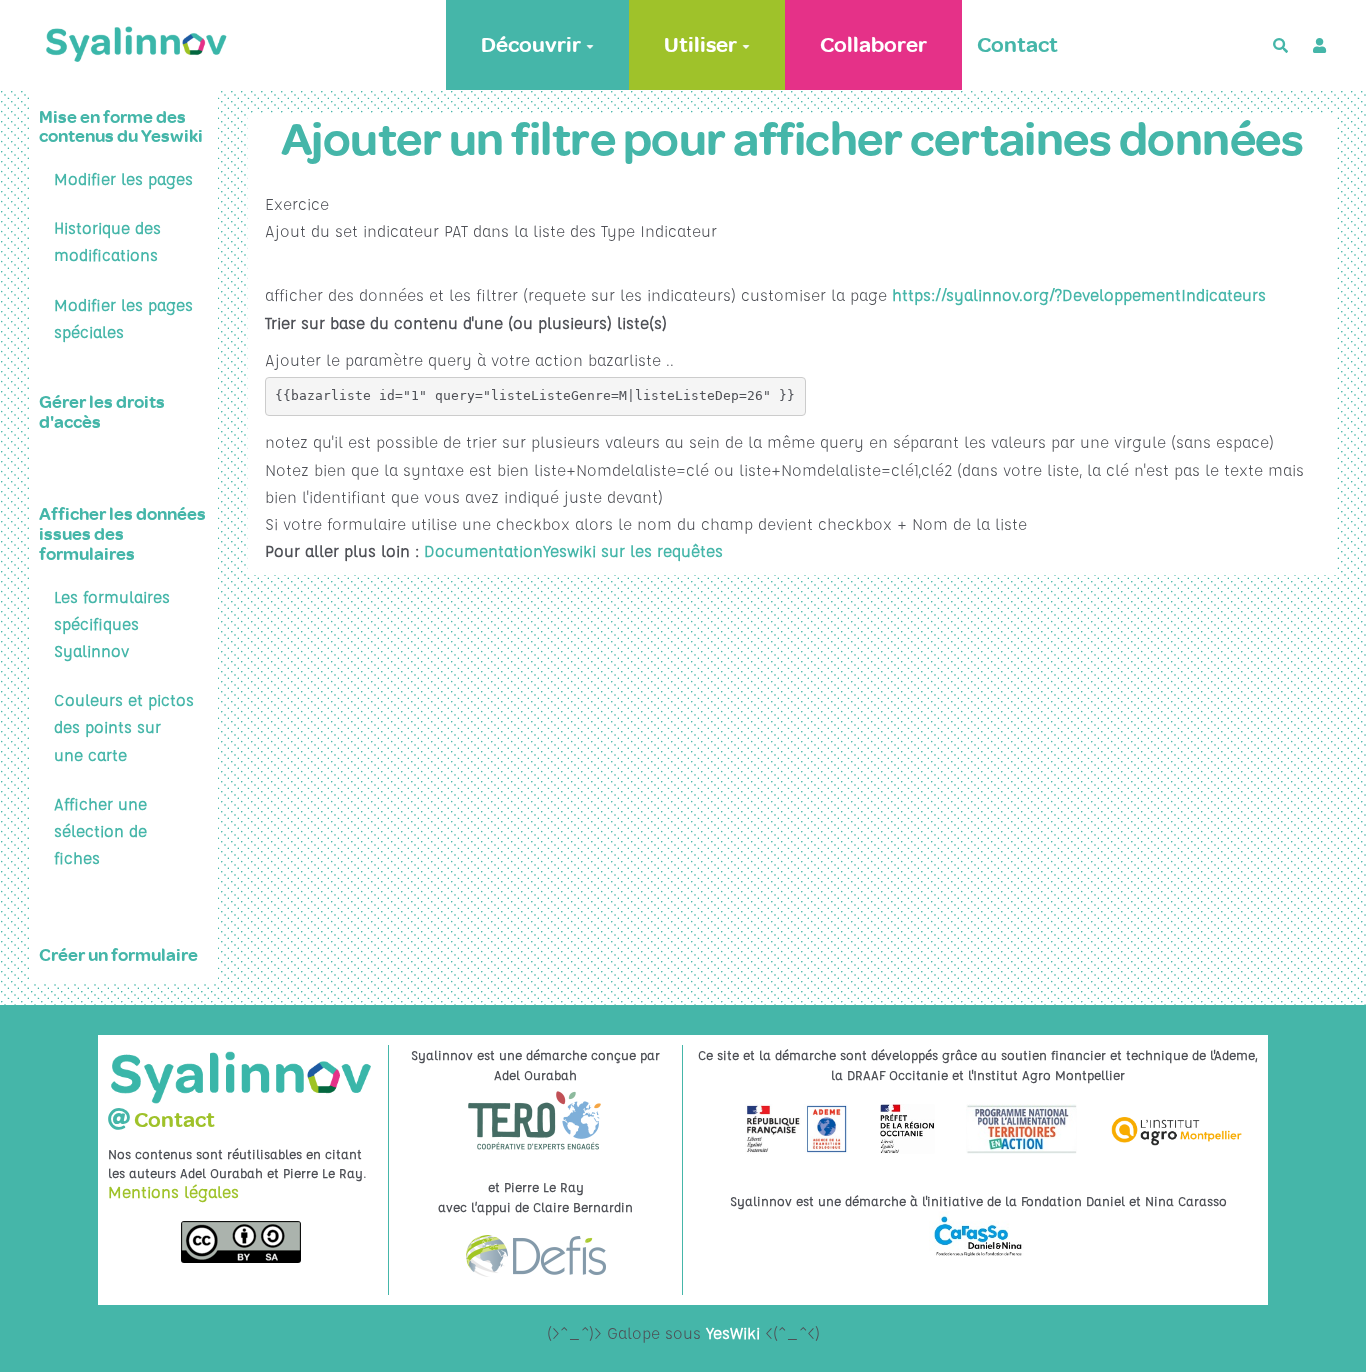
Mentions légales (173, 1192)
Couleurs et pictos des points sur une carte (124, 727)
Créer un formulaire (118, 955)
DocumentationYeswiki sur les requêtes (573, 551)
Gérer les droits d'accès (102, 412)
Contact (1017, 45)
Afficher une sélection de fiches (100, 831)
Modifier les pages (123, 179)
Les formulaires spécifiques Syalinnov (112, 624)
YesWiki (733, 1333)
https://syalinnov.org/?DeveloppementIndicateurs (1079, 295)
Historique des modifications (107, 241)
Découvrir (531, 45)
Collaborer (873, 45)
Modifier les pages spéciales (123, 318)
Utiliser (700, 45)
